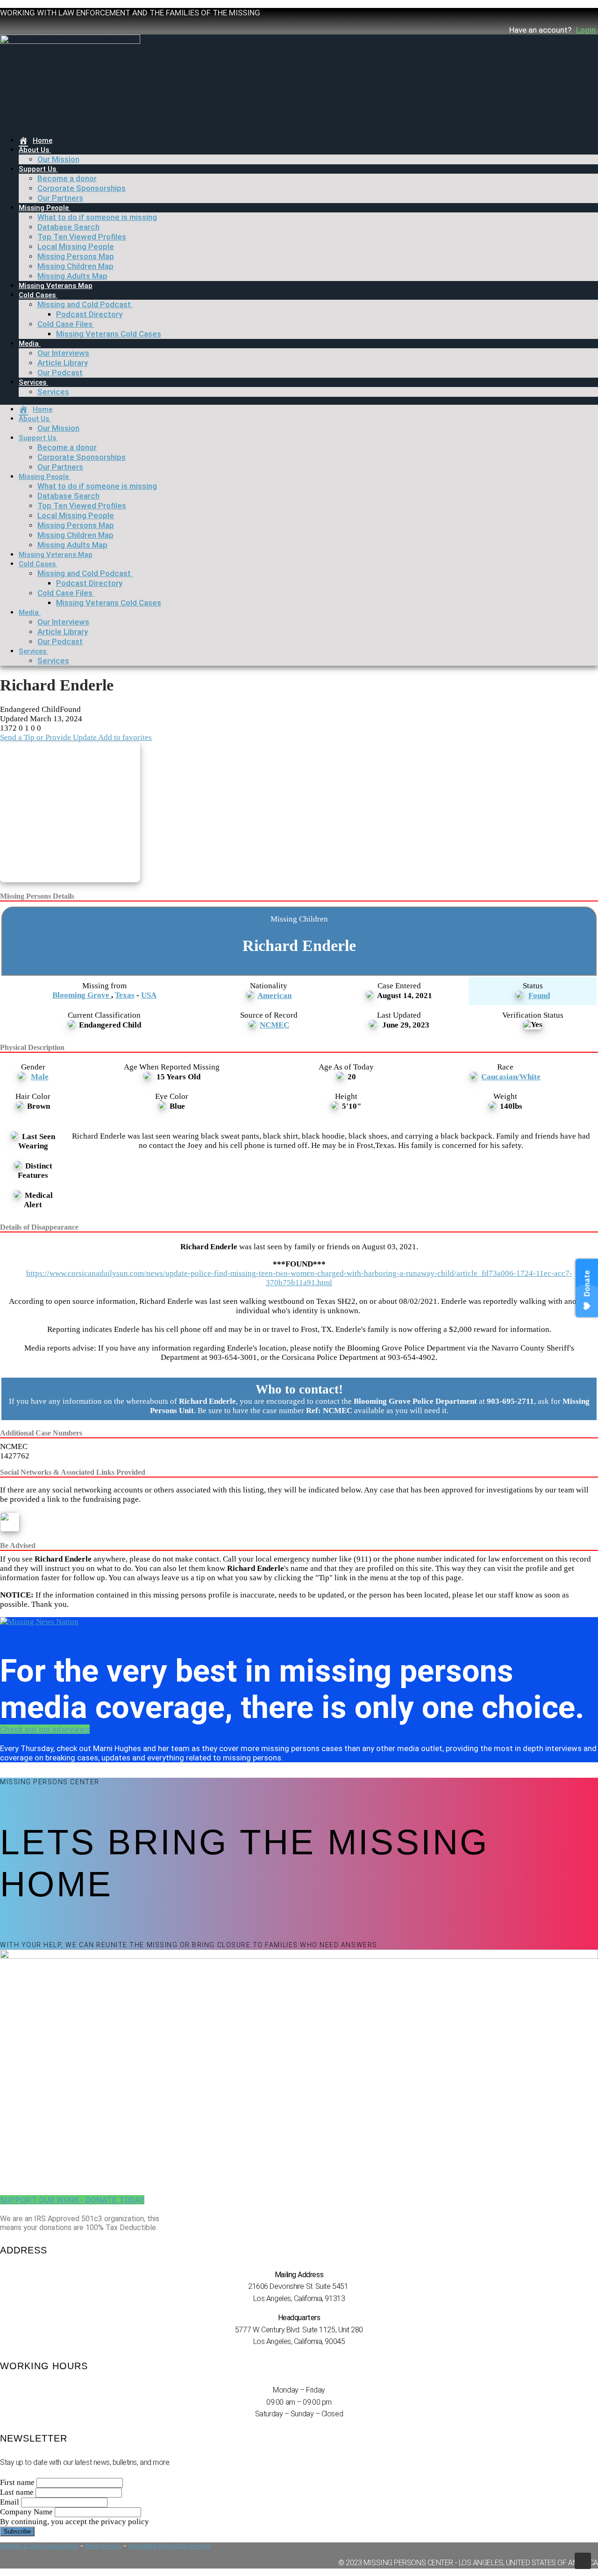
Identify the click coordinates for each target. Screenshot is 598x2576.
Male (40, 1077)
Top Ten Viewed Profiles (82, 237)
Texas (125, 995)
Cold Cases (37, 295)
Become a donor (67, 178)
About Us (34, 150)
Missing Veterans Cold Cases (109, 334)
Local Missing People (76, 246)
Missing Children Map (75, 266)
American (274, 996)
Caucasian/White (511, 1077)
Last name (17, 2492)
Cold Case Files (65, 324)
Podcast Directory (89, 314)
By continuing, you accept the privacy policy (75, 2522)
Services (32, 382)
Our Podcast (60, 373)
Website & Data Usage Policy (39, 2546)
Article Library (63, 363)
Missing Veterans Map (56, 286)
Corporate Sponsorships (82, 188)
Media (29, 344)
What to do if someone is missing (97, 217)
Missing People (44, 208)
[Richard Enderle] (73, 813)
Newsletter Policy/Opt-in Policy (170, 2546)
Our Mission (58, 159)
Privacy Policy (103, 2546)
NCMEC (274, 1025)
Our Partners (60, 198)
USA (149, 995)
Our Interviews (63, 353)
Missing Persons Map (76, 256)
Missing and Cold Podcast (84, 304)
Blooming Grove (82, 995)
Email (10, 2502)
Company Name (26, 2512)
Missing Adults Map (72, 276)
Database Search (68, 227)
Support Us (37, 169)
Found (539, 996)
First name (17, 2482)
